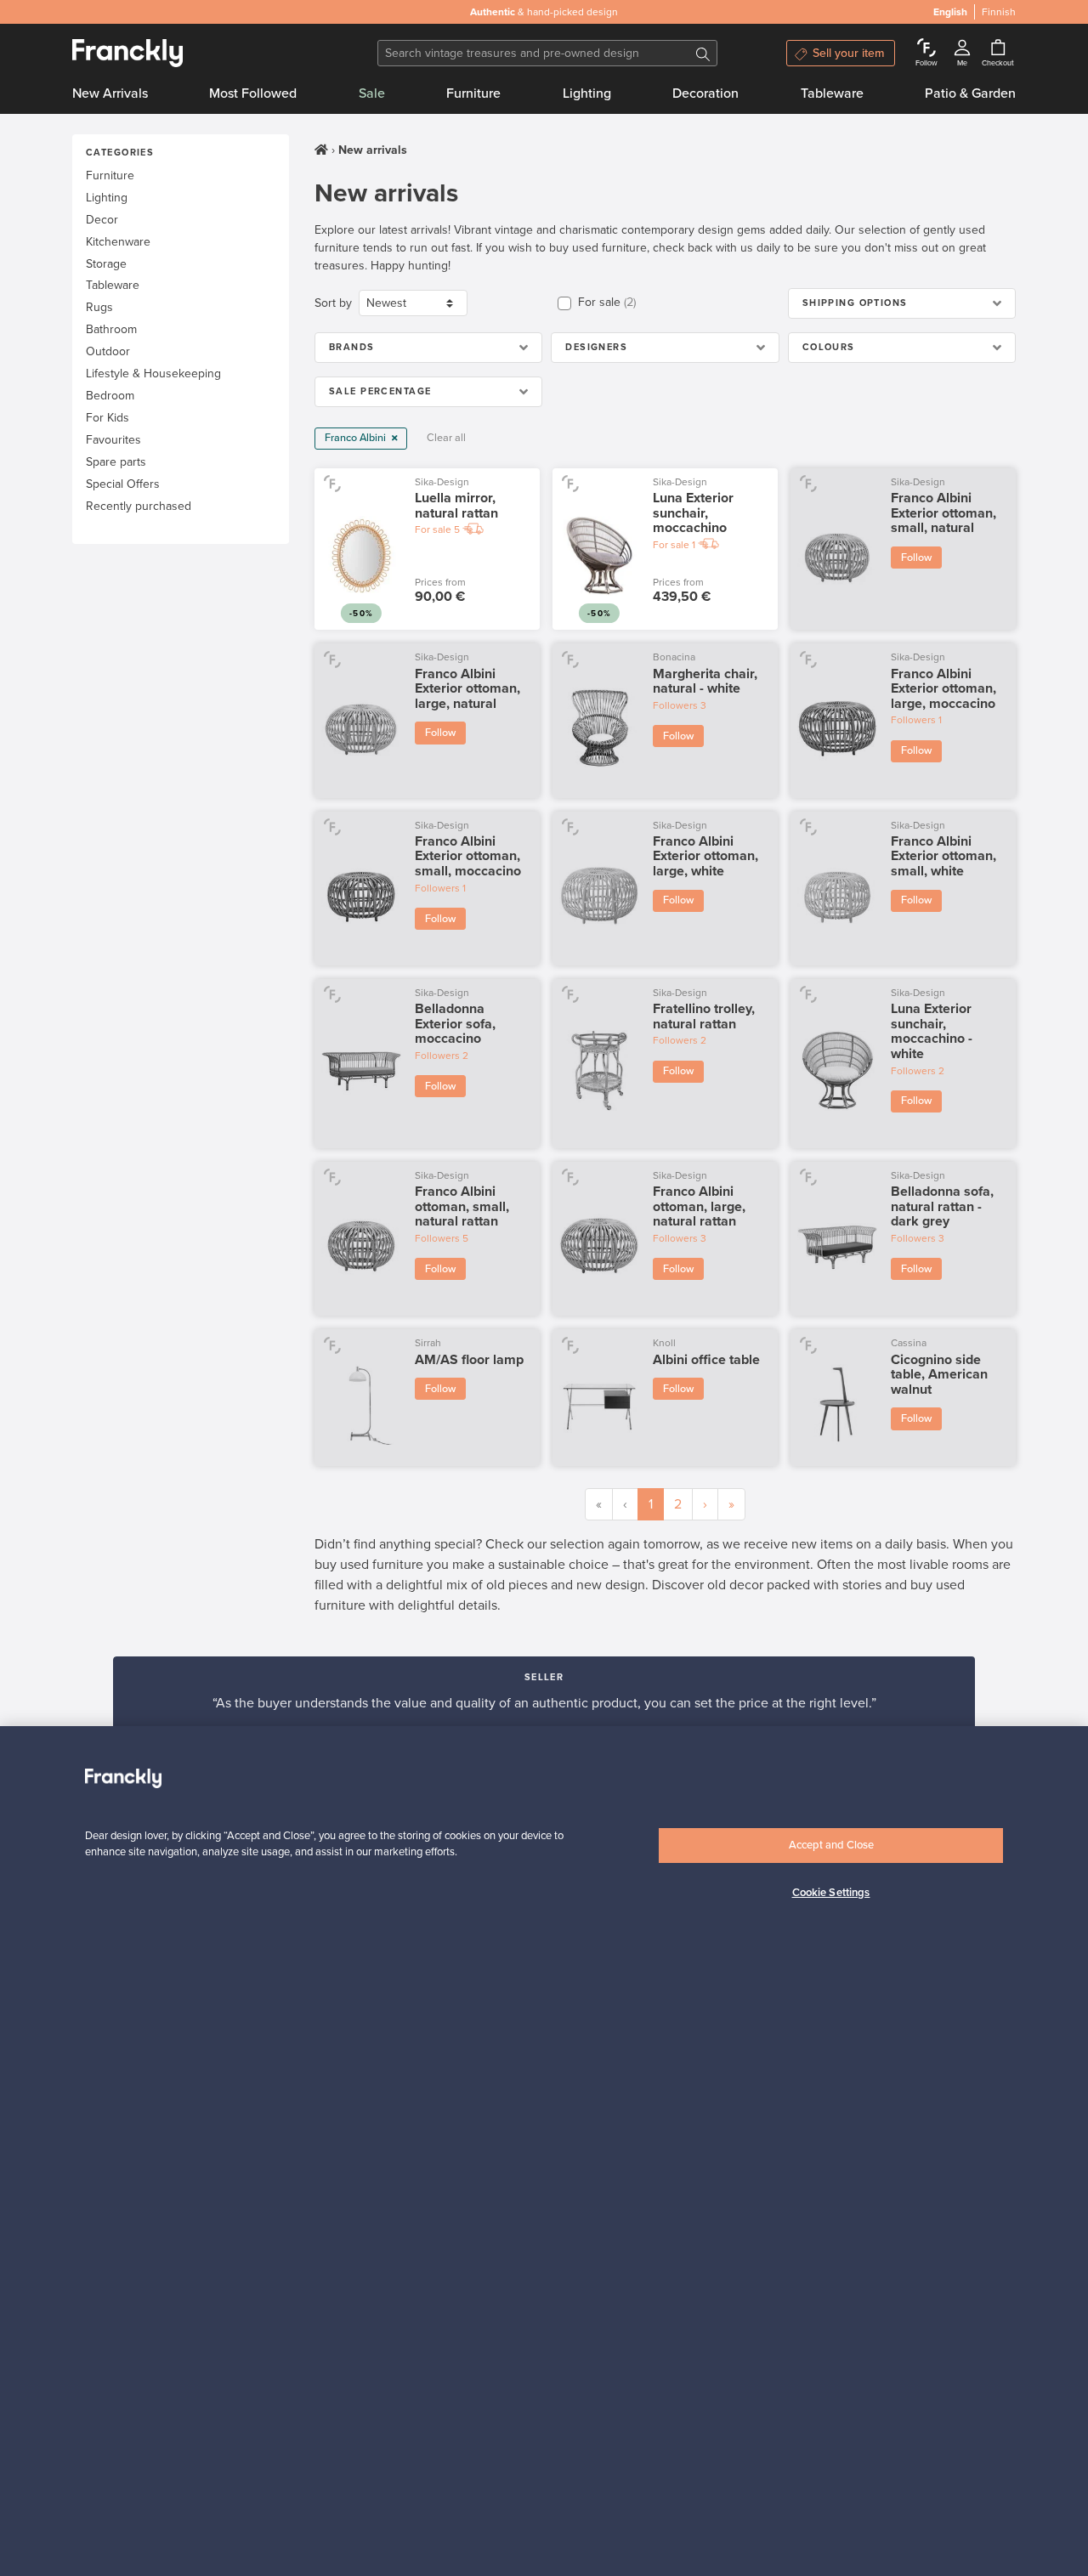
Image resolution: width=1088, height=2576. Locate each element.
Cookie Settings (831, 1893)
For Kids (108, 418)
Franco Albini (357, 438)
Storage (106, 264)
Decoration (705, 93)
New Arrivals (110, 93)
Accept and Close (831, 1845)
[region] (544, 2151)
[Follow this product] (332, 483)
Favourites (113, 440)
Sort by (333, 303)
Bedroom (110, 396)
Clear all (446, 438)
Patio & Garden (970, 93)
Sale (372, 93)
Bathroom (111, 329)
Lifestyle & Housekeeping (153, 374)
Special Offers (123, 484)
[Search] (703, 53)
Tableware (832, 93)
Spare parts (116, 462)
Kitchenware (118, 242)
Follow (916, 558)
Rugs (99, 307)
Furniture (473, 93)
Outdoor (108, 351)
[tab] (902, 303)
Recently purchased (139, 506)
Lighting (587, 93)
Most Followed (253, 93)
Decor (102, 220)
